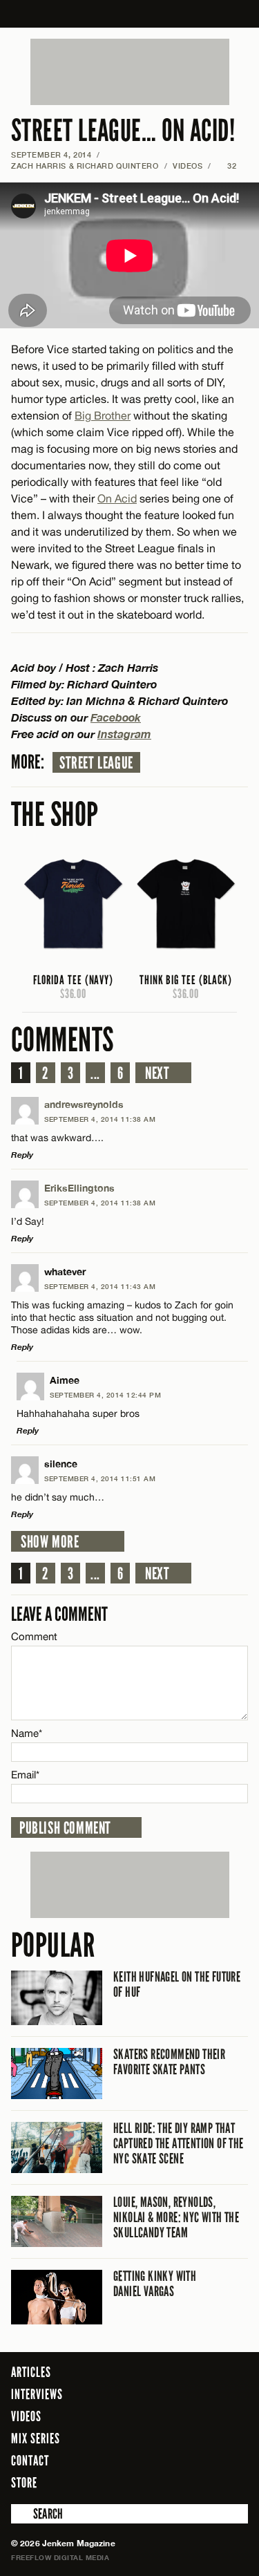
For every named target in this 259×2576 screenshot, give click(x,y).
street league (96, 763)
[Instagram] (204, 2482)
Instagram (124, 734)
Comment (35, 1636)
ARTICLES (31, 2372)
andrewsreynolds (84, 1104)
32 (227, 166)
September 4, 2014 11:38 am (100, 1119)
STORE (24, 2483)
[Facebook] (162, 2482)
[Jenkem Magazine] (129, 14)
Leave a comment (59, 1614)
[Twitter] (182, 2482)
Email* (25, 1775)
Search (21, 2514)
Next (157, 1073)
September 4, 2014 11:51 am (100, 1478)
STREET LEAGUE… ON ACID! (123, 131)
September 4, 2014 (51, 154)
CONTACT (30, 2461)
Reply (22, 1155)
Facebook (116, 717)
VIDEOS (188, 166)
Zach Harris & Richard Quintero (85, 166)
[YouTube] (234, 2482)
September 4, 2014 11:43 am (100, 1286)
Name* (27, 1733)
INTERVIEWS (37, 2394)
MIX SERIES (36, 2438)
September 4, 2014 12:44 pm (105, 1395)
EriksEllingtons (79, 1188)
